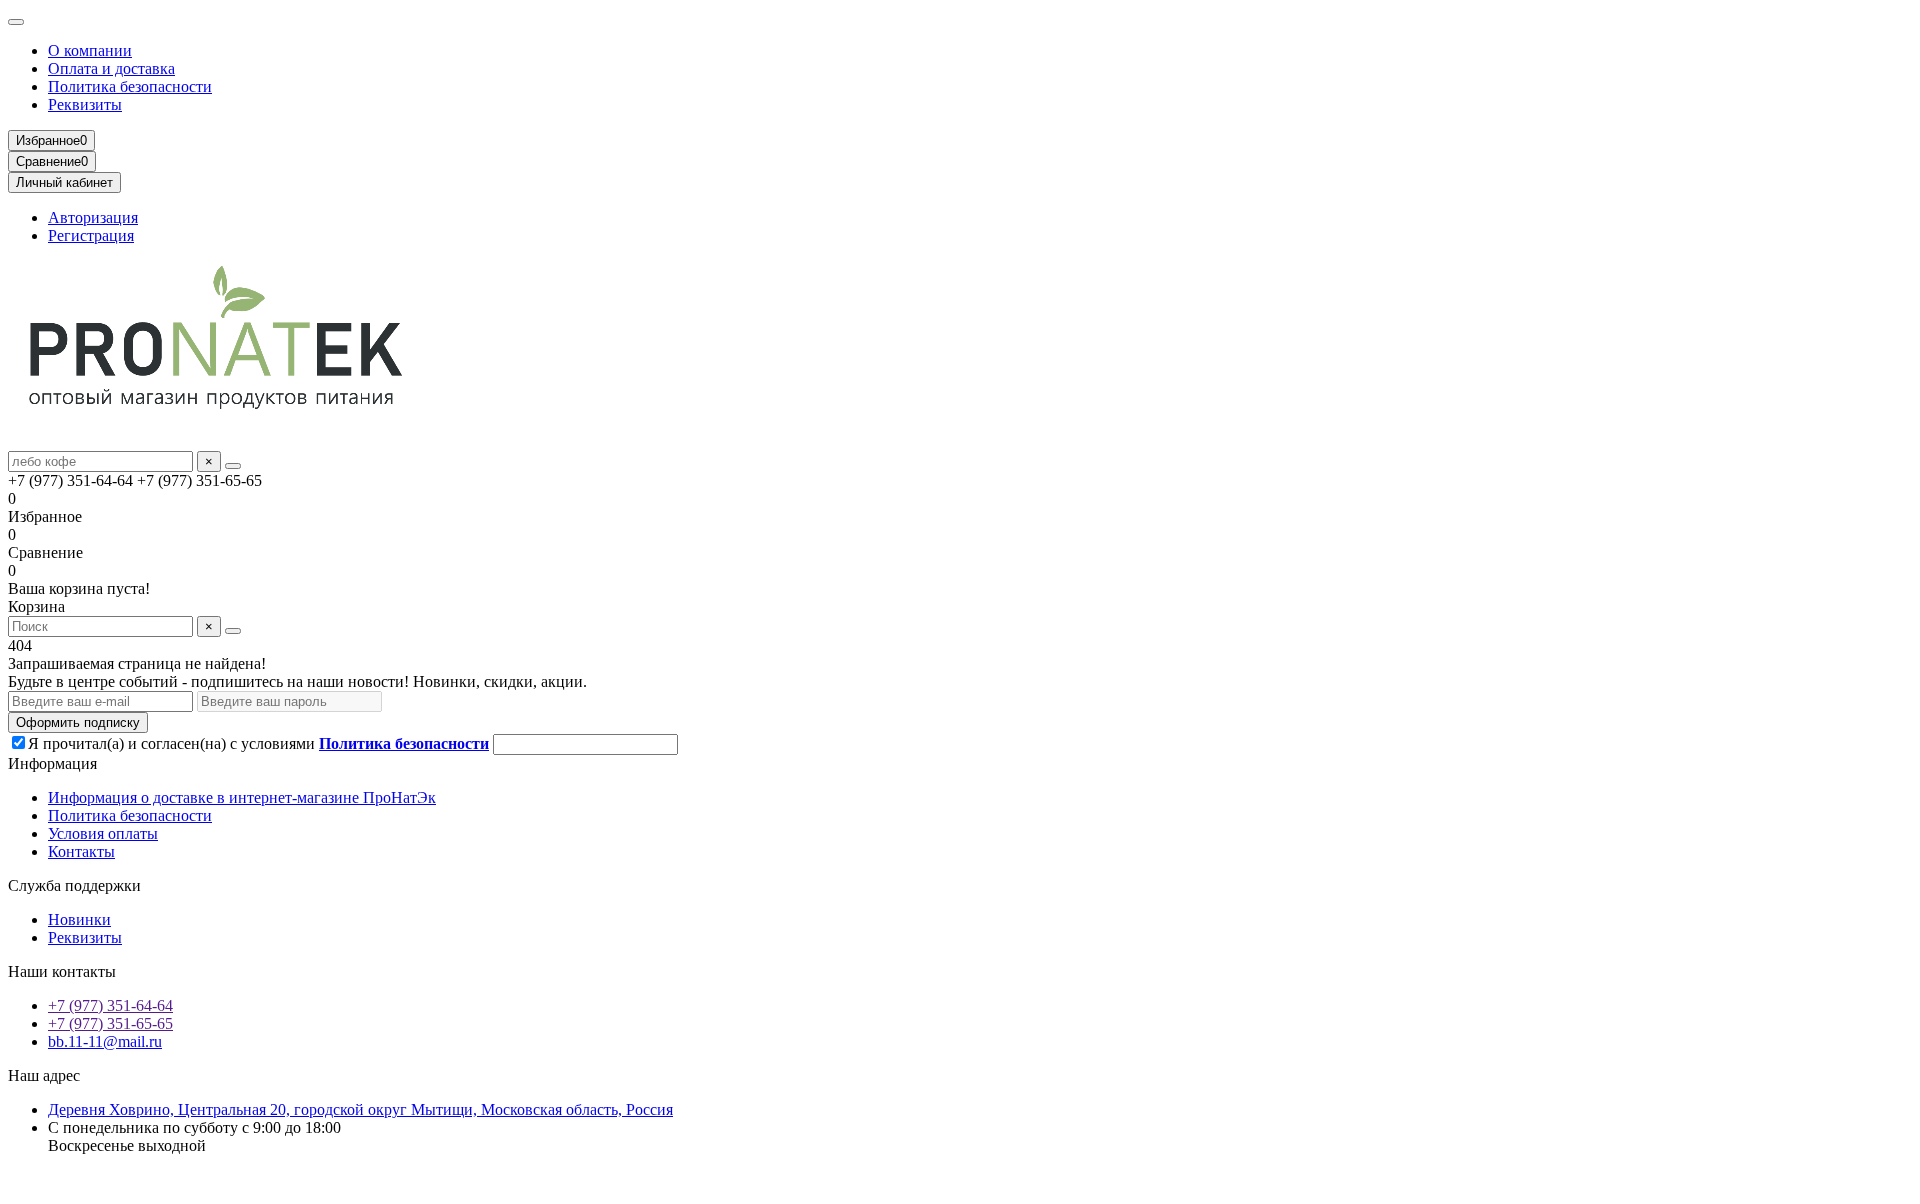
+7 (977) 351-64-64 (110, 1005)
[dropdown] (16, 22)
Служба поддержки (74, 885)
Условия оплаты (103, 833)
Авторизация (93, 217)
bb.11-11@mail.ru (105, 1041)
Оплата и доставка (111, 68)
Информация (52, 763)
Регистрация (91, 235)
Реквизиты (85, 104)
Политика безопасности (130, 86)
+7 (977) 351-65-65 (110, 1023)
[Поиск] (233, 466)
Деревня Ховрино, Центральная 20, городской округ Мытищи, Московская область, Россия (360, 1109)
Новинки (79, 919)
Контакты (81, 851)
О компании (90, 50)
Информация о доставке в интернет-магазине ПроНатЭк (242, 797)
